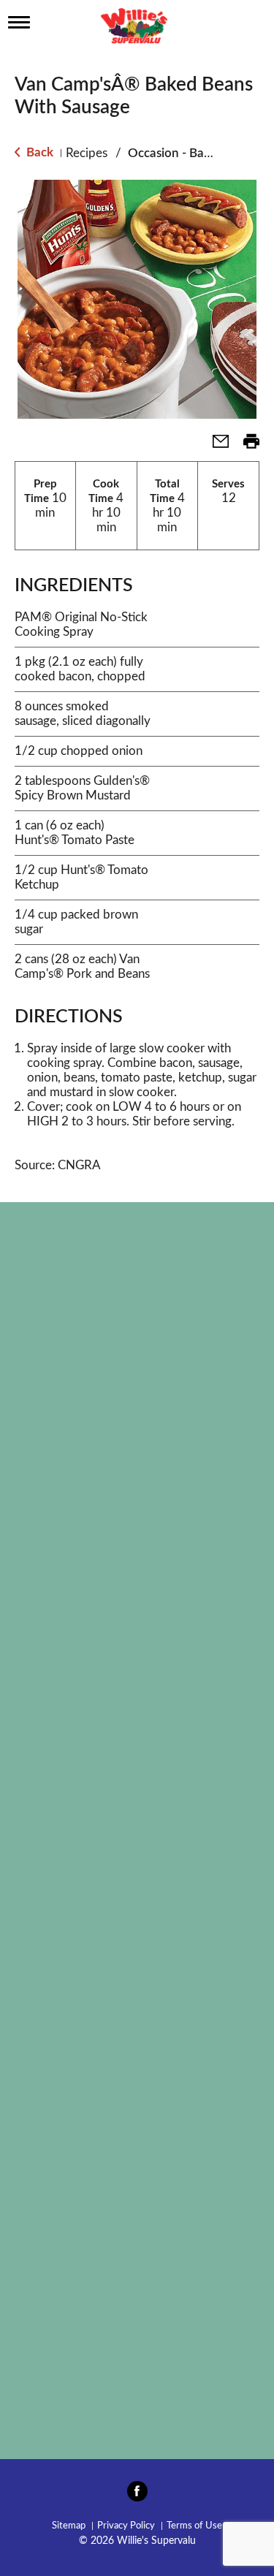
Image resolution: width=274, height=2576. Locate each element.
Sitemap (69, 2526)
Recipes (87, 153)
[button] (215, 446)
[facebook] (137, 2496)
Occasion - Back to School (199, 153)
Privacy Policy (126, 2526)
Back (38, 152)
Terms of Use (194, 2526)
